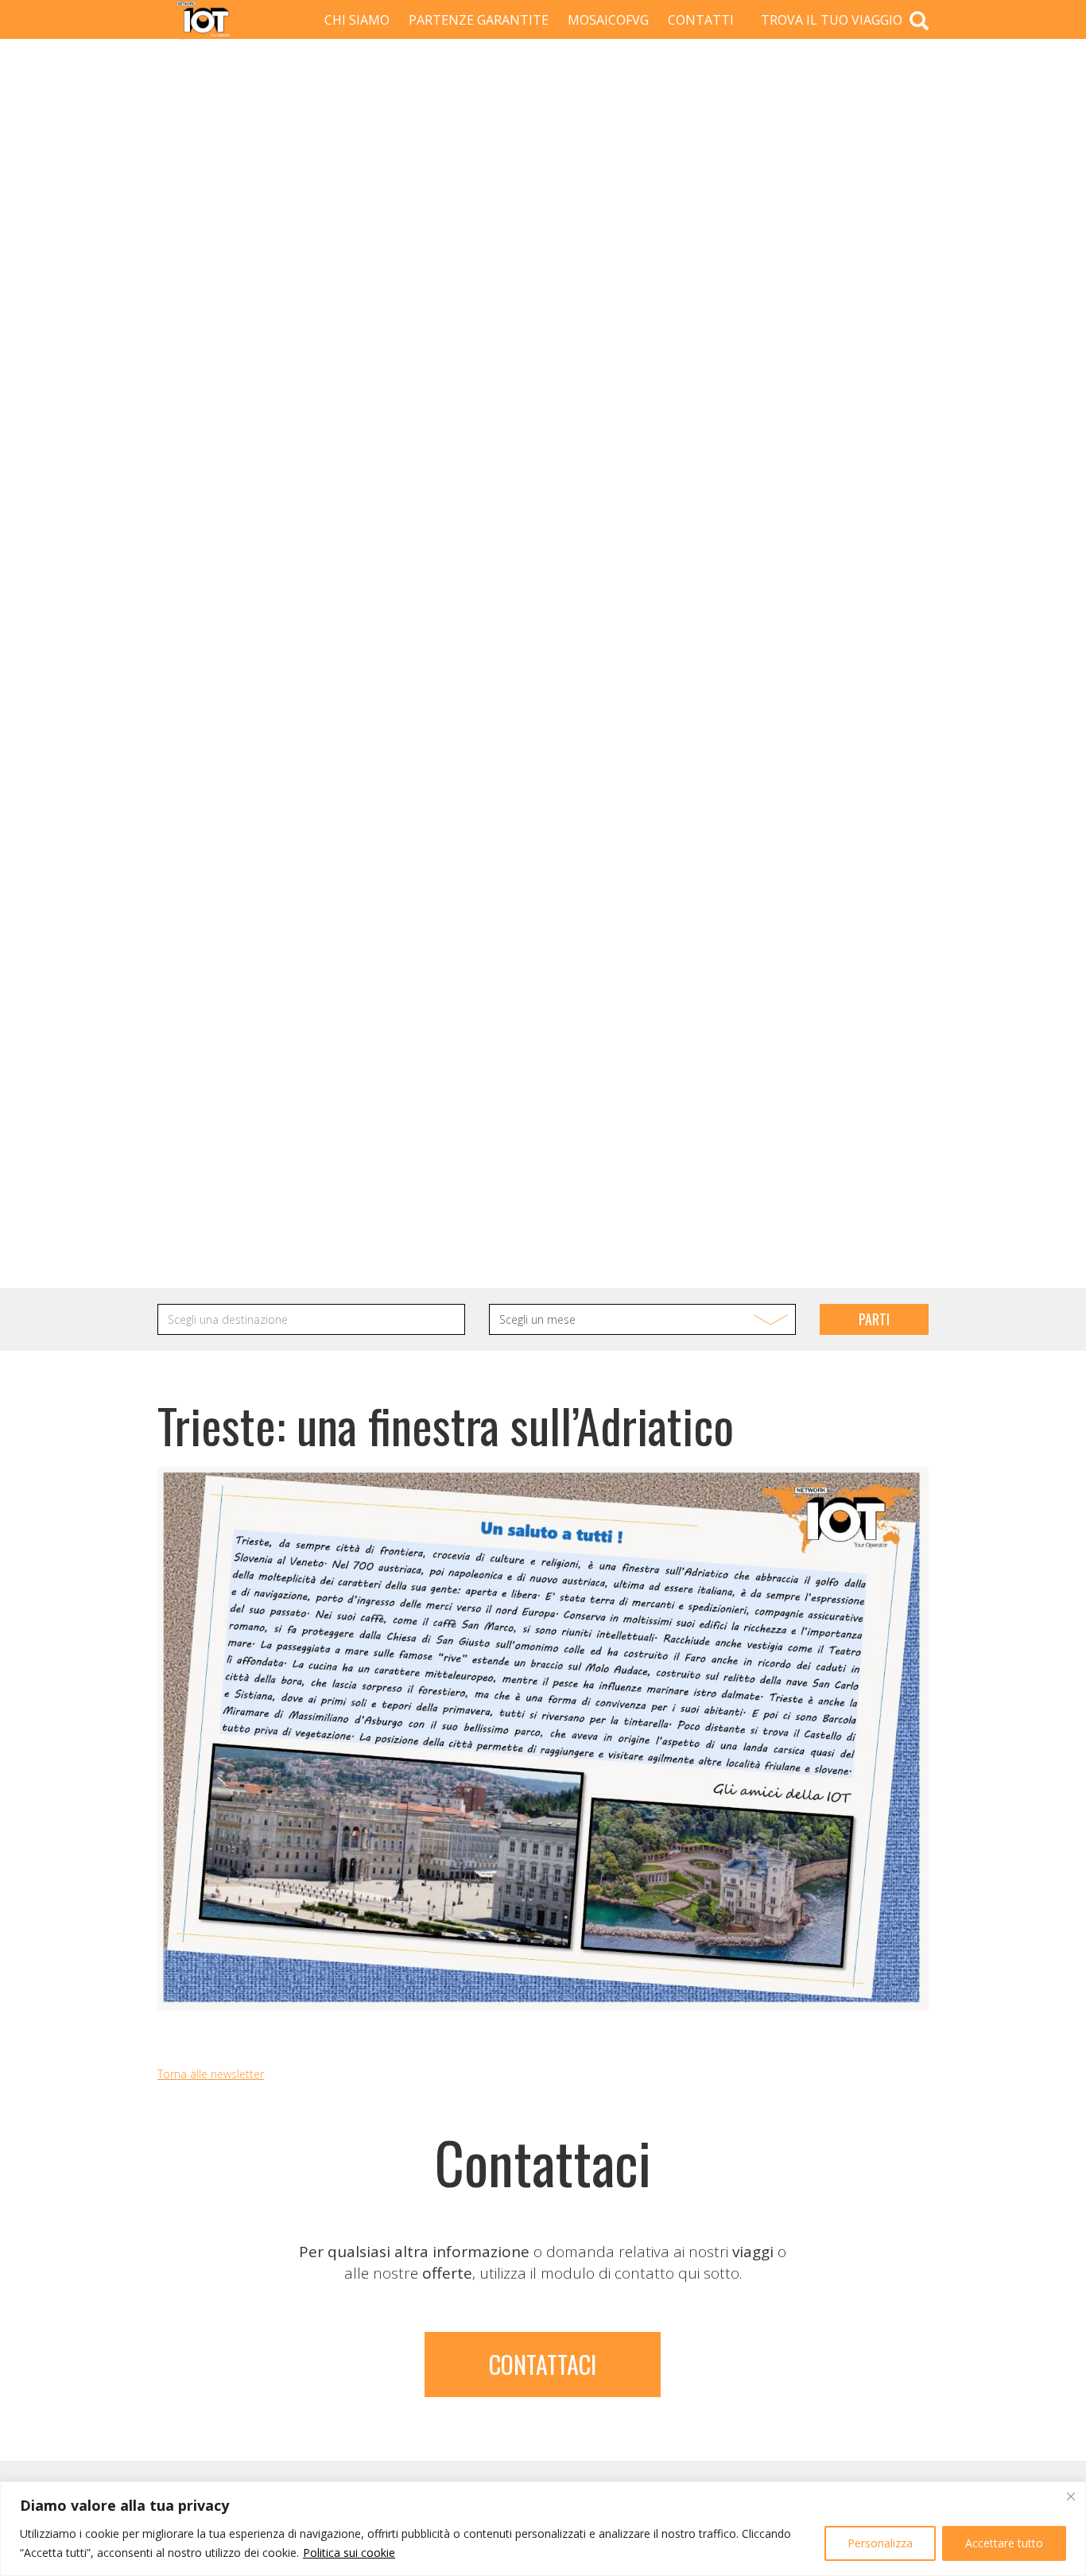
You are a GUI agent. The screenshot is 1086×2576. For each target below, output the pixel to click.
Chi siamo (357, 20)
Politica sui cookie (349, 2553)
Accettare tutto (1004, 2543)
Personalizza (880, 2543)
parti (874, 1319)
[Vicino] (1071, 2496)
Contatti (701, 20)
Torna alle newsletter (211, 2074)
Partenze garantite (479, 20)
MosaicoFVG (608, 20)
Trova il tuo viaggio (833, 20)
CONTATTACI (543, 2364)
